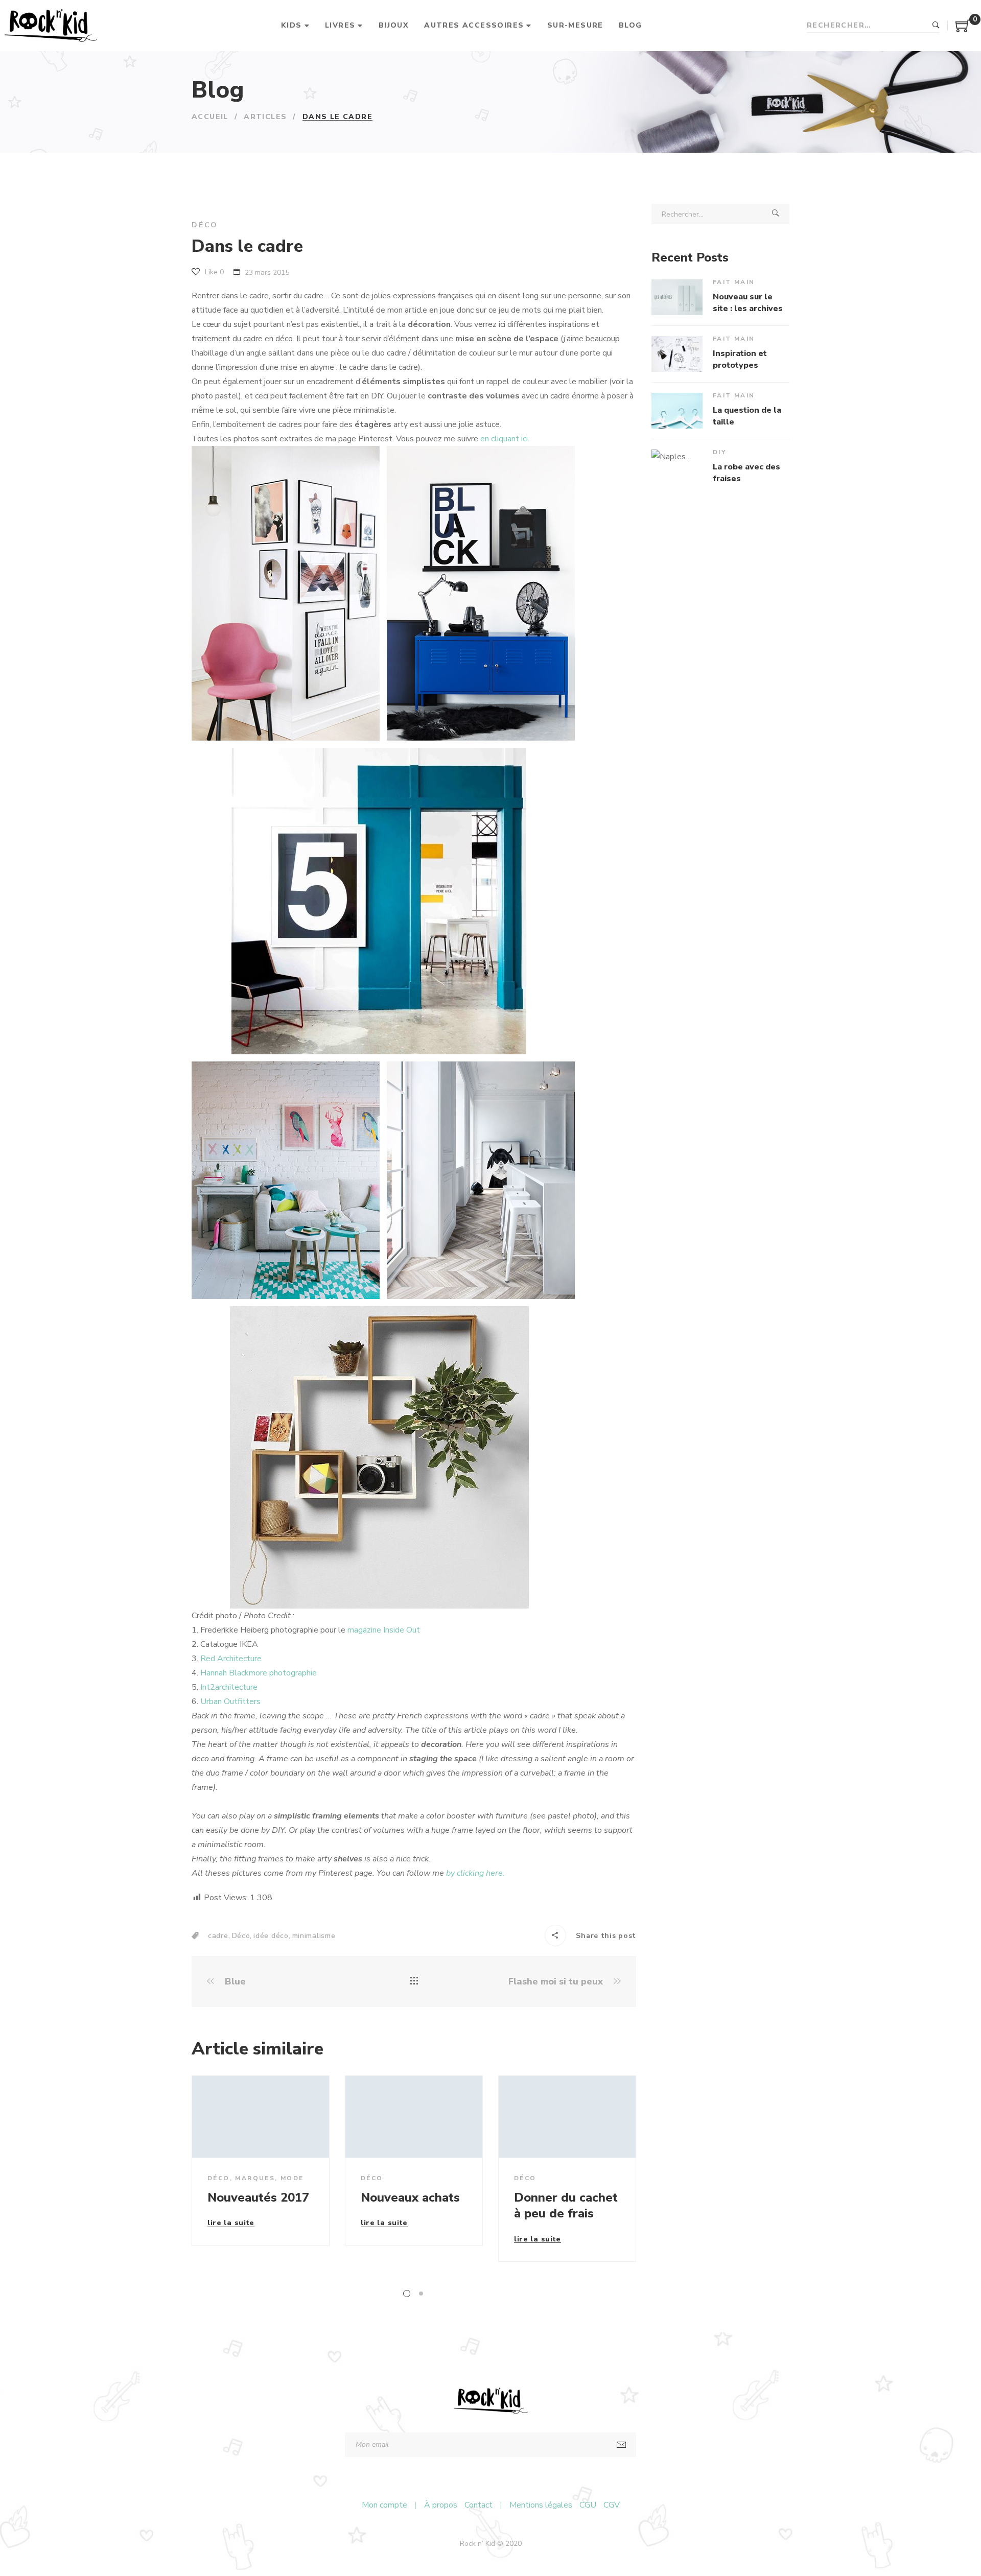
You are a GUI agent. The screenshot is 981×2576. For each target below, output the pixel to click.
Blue (234, 1982)
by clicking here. (475, 1873)
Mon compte (384, 2505)
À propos (441, 2505)
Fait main (734, 282)
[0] (963, 30)
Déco (205, 225)
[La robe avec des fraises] (677, 467)
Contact (478, 2505)
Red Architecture (231, 1659)
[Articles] (414, 1981)
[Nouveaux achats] (414, 2117)
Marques (255, 2178)
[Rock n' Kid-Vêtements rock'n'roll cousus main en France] (50, 26)
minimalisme (314, 1936)
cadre (218, 1936)
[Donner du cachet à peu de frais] (567, 2117)
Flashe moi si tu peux (557, 1982)
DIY (719, 452)
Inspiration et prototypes (740, 359)
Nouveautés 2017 (258, 2197)
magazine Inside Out (384, 1630)
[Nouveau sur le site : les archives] (677, 297)
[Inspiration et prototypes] (677, 354)
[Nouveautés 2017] (261, 2117)
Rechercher (936, 26)
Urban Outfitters (230, 1701)
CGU (588, 2505)
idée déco (271, 1936)
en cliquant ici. (505, 439)
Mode (292, 2178)
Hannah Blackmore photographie (259, 1673)
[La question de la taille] (677, 411)
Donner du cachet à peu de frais (566, 2205)
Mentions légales (541, 2505)
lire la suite (231, 2224)
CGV (612, 2505)
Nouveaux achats (410, 2197)
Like (213, 272)
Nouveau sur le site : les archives (748, 302)
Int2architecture (229, 1687)
